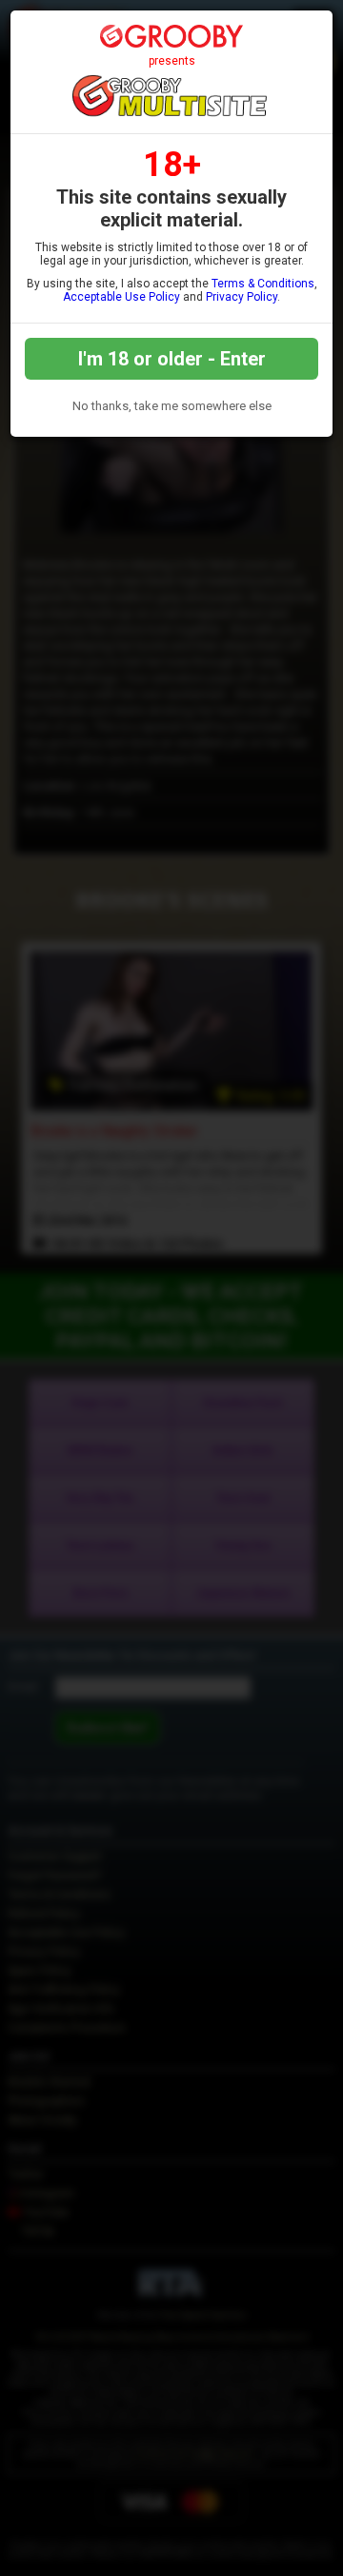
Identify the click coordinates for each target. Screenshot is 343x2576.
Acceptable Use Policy (121, 297)
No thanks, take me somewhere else (172, 406)
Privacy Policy (242, 297)
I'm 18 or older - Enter (172, 359)
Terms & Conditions (263, 284)
